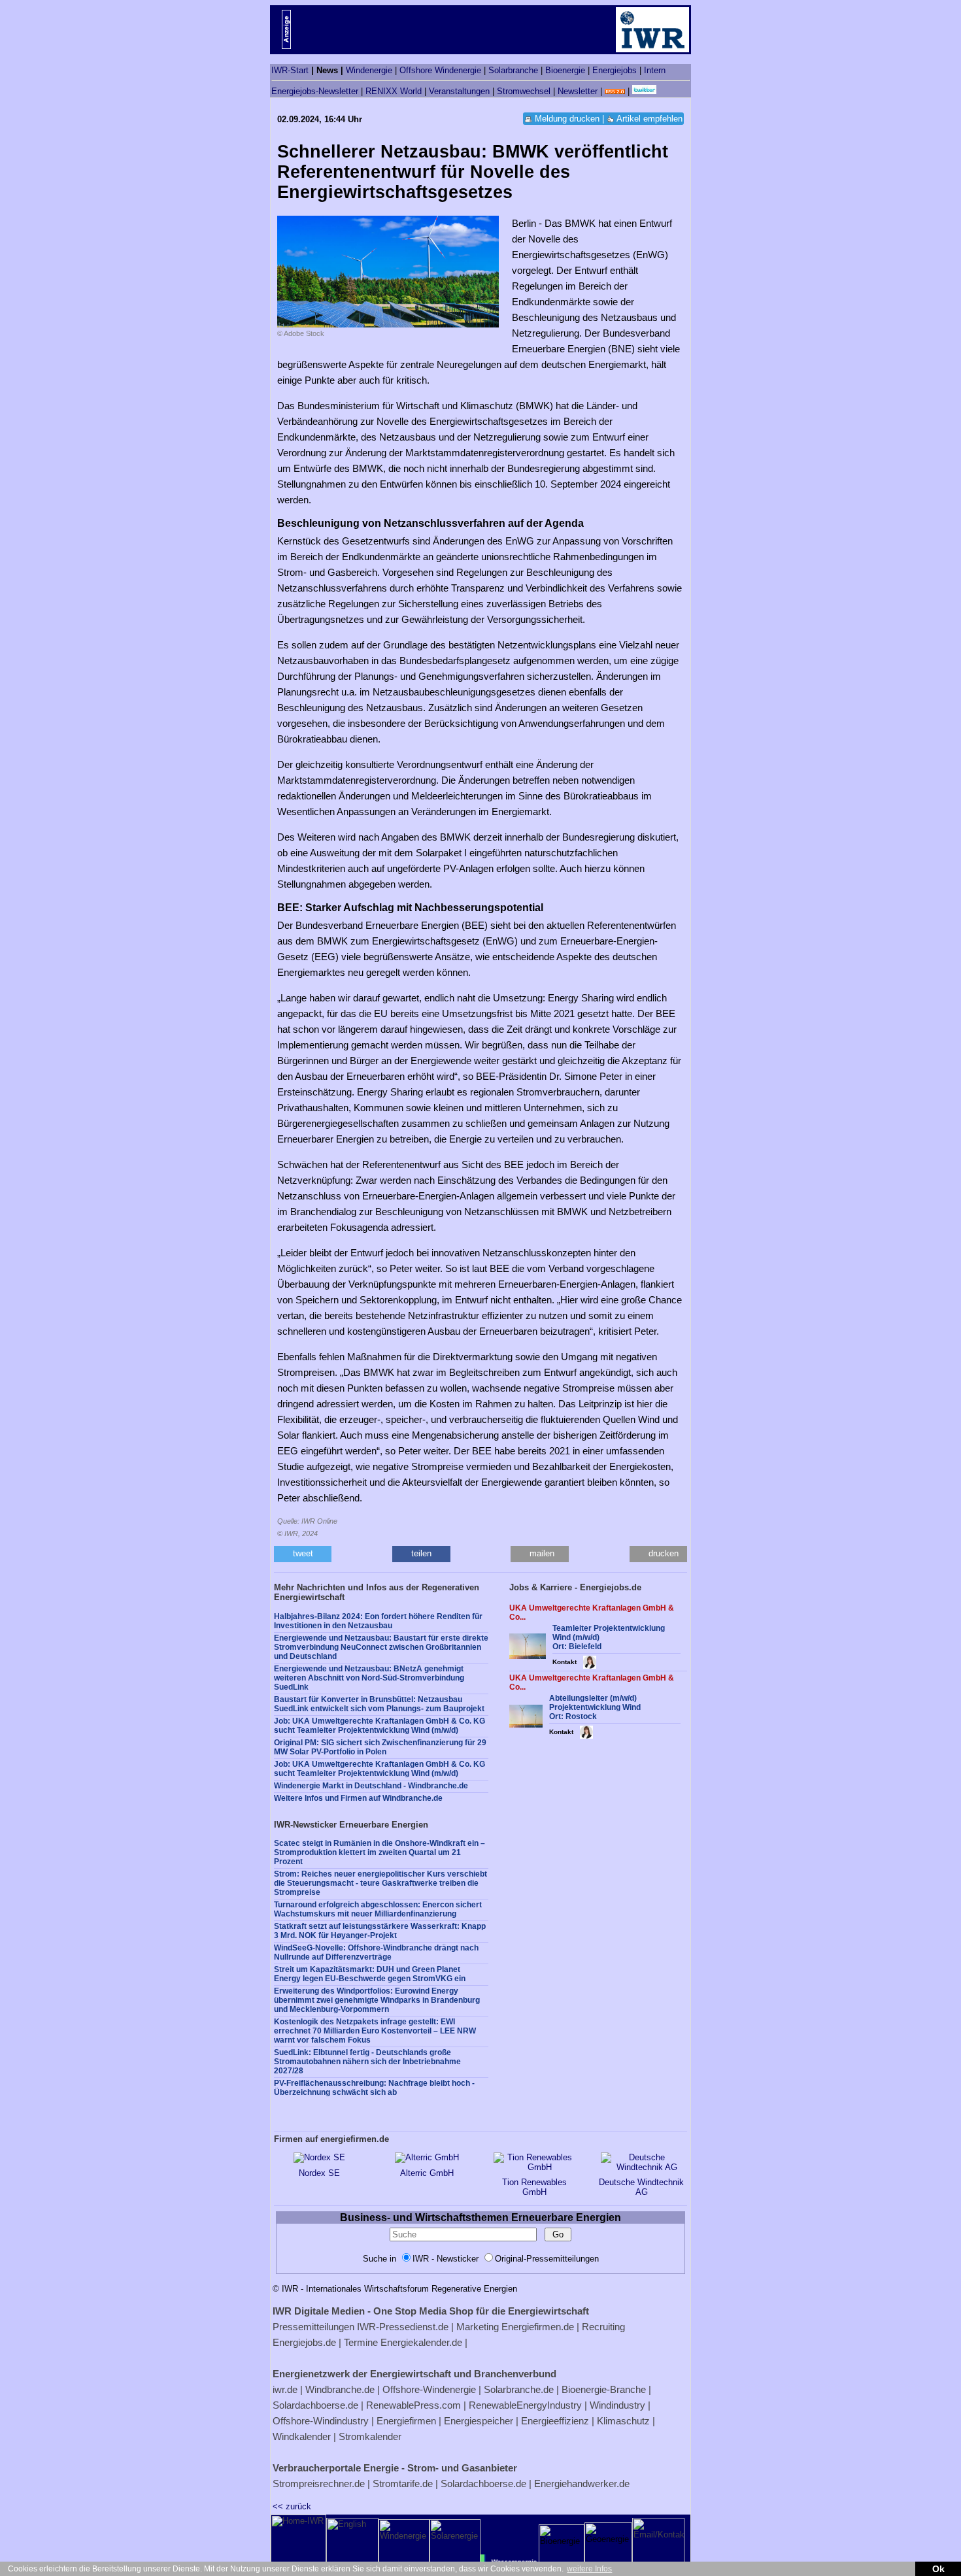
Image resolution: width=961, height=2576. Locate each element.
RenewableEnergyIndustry (525, 2405)
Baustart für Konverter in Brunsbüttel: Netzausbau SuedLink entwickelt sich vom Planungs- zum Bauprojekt (379, 1704)
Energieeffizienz (555, 2421)
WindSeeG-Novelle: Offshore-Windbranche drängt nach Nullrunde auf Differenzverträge (376, 1952)
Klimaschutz (623, 2421)
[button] (303, 1554)
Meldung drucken (567, 119)
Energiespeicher (479, 2421)
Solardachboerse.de (315, 2405)
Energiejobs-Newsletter (315, 91)
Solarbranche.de (519, 2389)
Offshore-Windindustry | (323, 2421)
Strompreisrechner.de (319, 2484)
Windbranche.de (340, 2389)
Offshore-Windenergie (429, 2389)
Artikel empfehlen (649, 119)
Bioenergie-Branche (604, 2389)
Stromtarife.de (403, 2484)
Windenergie (369, 70)
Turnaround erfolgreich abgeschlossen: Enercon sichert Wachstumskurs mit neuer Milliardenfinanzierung (378, 1909)
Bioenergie (565, 70)
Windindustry (617, 2405)
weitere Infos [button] (589, 2569)
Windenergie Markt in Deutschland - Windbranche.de (371, 1786)
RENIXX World (394, 91)
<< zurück (292, 2506)
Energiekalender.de (421, 2342)
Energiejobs (615, 70)
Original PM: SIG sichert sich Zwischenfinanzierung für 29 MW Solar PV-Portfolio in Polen (380, 1747)
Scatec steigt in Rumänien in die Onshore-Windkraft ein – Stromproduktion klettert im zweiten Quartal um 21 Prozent (379, 1852)
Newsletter (578, 91)
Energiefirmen (406, 2421)
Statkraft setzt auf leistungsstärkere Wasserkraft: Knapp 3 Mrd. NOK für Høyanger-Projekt (380, 1931)
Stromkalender (370, 2436)
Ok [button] (938, 2569)
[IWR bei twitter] (644, 91)
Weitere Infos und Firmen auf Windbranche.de (358, 1798)
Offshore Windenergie (440, 70)
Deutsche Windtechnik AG (641, 2187)
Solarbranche (513, 70)
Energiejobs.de (304, 2342)
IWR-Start (290, 70)
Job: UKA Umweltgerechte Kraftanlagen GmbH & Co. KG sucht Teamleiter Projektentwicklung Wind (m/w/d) (379, 1726)
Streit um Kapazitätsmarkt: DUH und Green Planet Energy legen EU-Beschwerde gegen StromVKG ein (370, 1974)
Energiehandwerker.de (582, 2484)
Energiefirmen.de (538, 2327)
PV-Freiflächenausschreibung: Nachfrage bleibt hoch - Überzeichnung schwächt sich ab (374, 2088)
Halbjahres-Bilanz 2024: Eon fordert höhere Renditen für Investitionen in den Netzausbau (378, 1621)
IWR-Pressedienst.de (403, 2327)
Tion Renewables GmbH (534, 2187)
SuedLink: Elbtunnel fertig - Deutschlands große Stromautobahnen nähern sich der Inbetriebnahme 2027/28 (367, 2062)
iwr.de (285, 2389)
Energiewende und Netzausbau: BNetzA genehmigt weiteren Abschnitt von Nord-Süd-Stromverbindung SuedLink (369, 1678)
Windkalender (302, 2436)
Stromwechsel (524, 91)
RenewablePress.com (413, 2405)
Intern (655, 70)
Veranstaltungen (459, 91)
